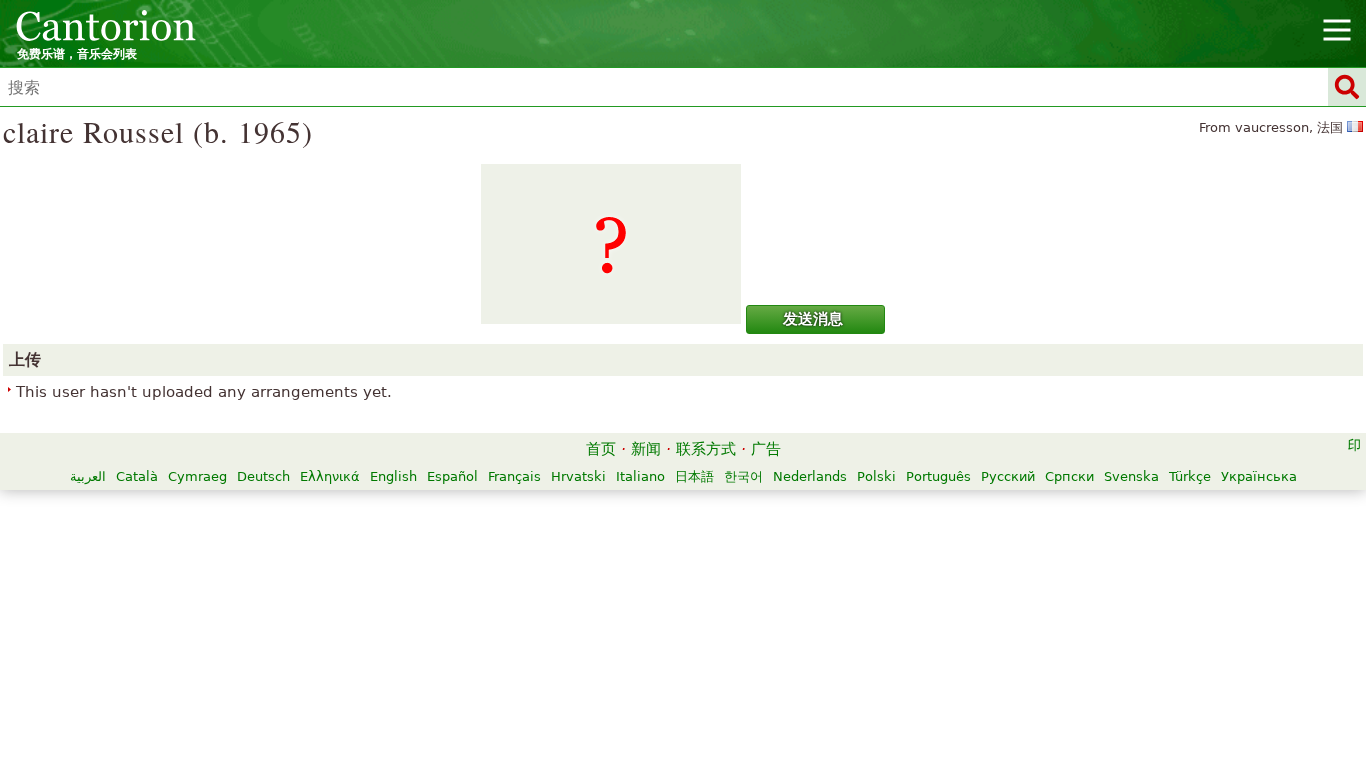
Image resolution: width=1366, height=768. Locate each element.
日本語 (694, 476)
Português (938, 476)
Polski (876, 476)
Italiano (640, 476)
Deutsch (263, 476)
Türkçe (1190, 476)
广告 (766, 449)
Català (137, 476)
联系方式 (706, 449)
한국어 (743, 476)
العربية (88, 476)
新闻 (646, 449)
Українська (1259, 476)
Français (514, 476)
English (393, 476)
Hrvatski (578, 476)
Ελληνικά (330, 476)
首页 (601, 449)
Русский (1008, 476)
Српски (1069, 476)
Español (452, 476)
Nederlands (810, 476)
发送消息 (813, 319)
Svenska (1131, 476)
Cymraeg (197, 476)
